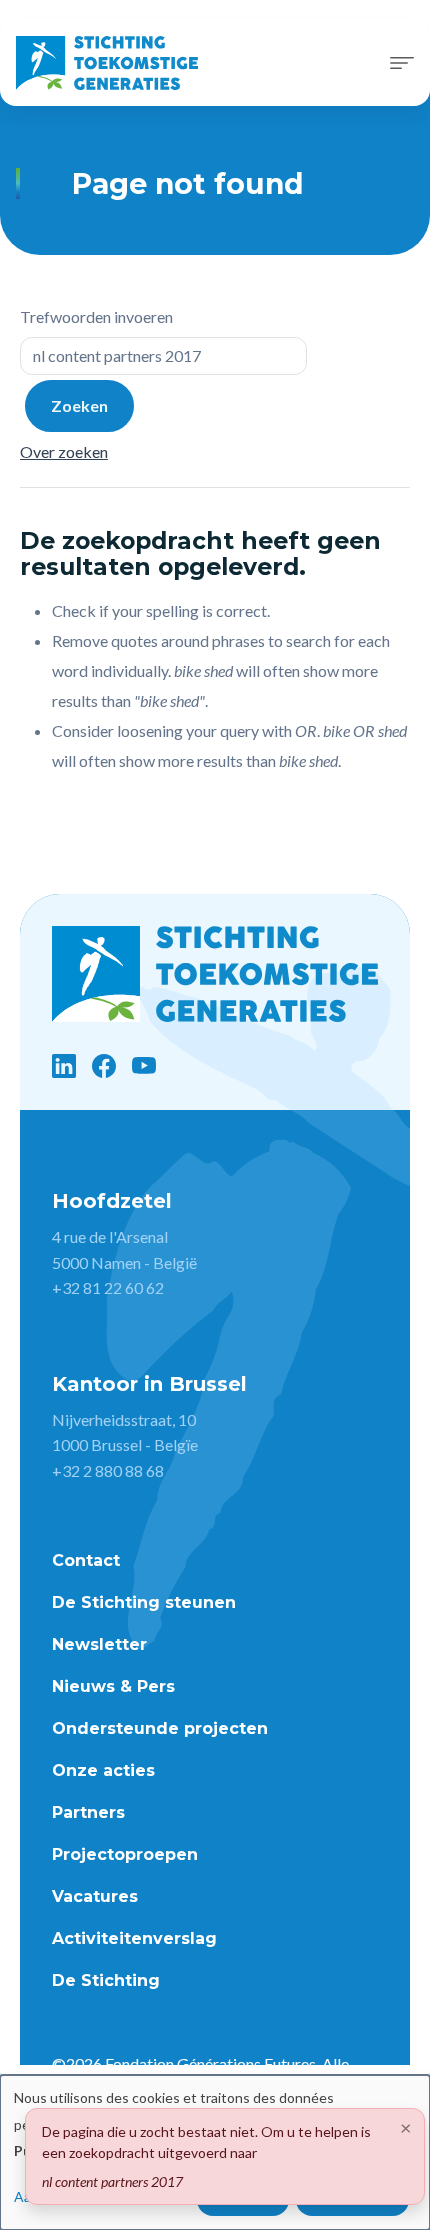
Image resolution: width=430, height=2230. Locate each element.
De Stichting (106, 1980)
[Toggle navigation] (402, 63)
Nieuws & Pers (113, 1686)
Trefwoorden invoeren (96, 316)
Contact (86, 1560)
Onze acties (103, 1770)
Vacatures (95, 1896)
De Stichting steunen (144, 1602)
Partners (88, 1812)
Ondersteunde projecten (160, 1728)
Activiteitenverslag (134, 1938)
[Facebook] (104, 1066)
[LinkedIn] (64, 1066)
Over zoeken (64, 451)
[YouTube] (144, 1066)
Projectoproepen (125, 1854)
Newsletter (99, 1644)
